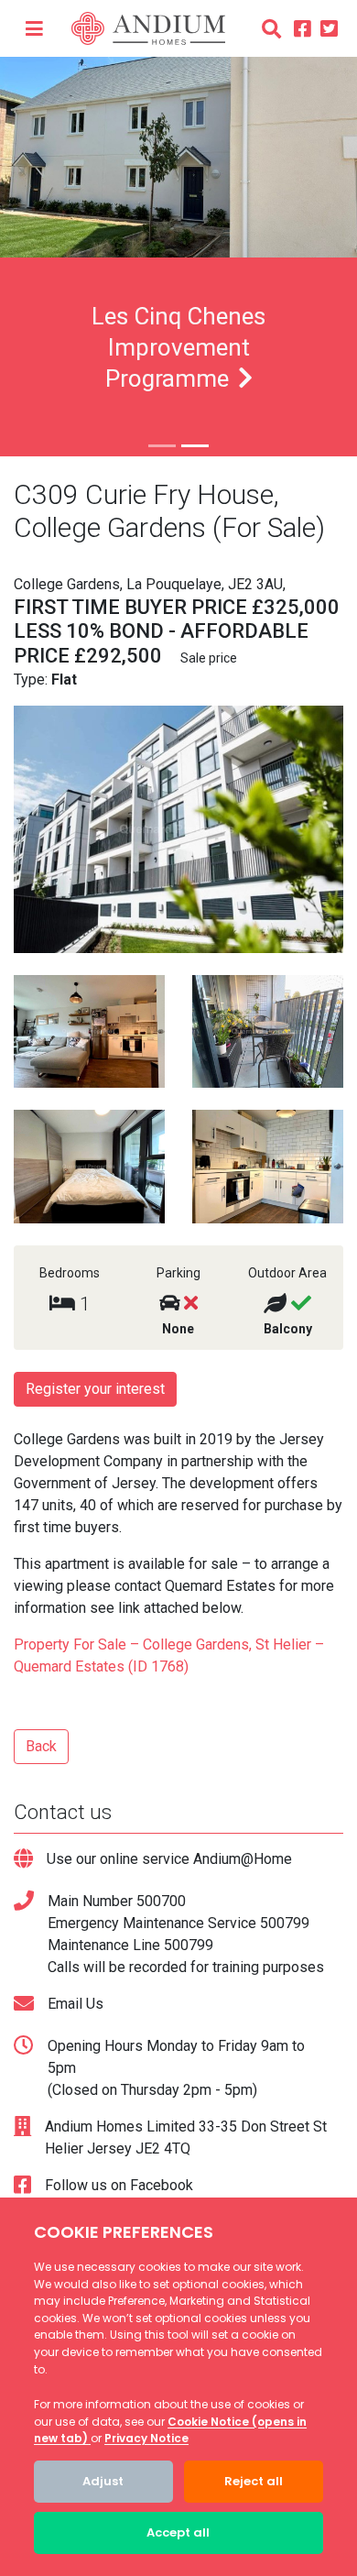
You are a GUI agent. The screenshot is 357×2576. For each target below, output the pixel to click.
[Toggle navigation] (34, 28)
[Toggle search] (271, 28)
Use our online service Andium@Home (169, 1859)
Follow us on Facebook (119, 2185)
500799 (285, 1923)
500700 (161, 1901)
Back (41, 1746)
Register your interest (95, 1389)
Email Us (76, 2004)
